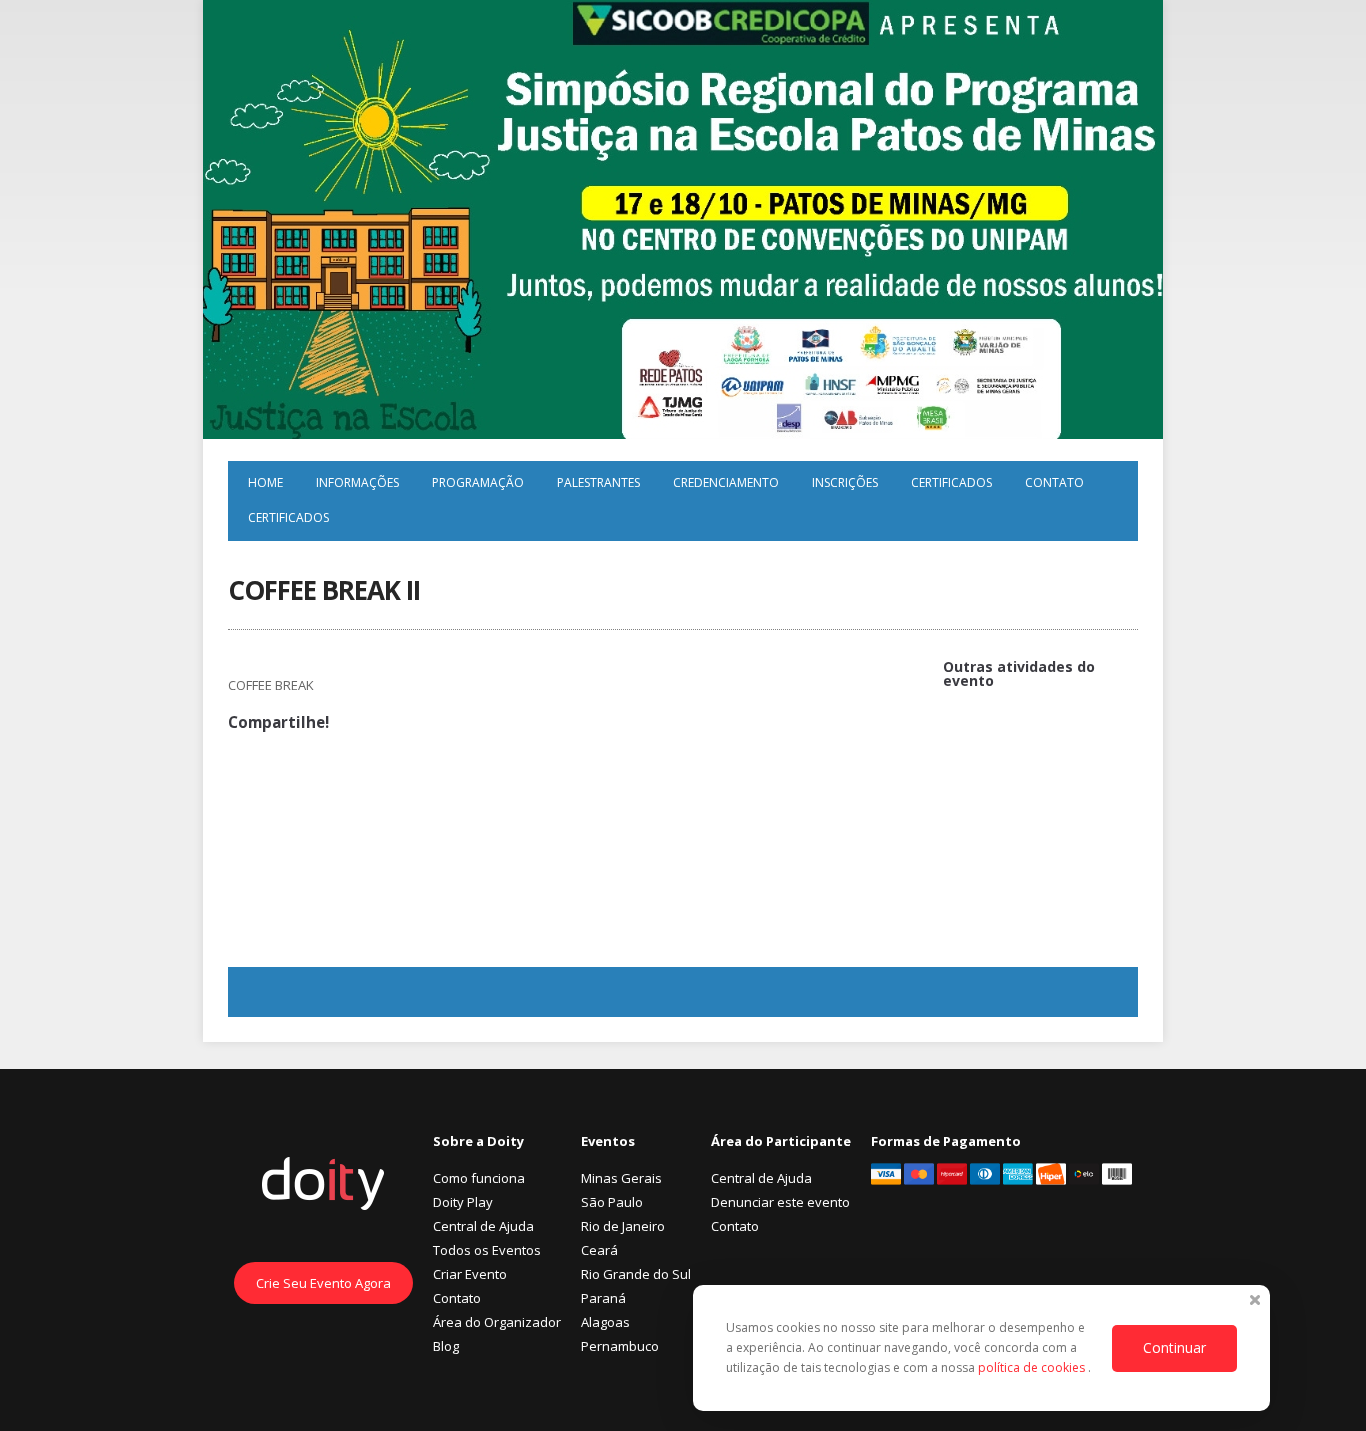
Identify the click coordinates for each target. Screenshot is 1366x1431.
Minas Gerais (621, 1178)
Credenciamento (726, 482)
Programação (478, 482)
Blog (446, 1346)
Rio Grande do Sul (636, 1274)
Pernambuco (620, 1346)
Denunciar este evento (780, 1202)
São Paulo (612, 1202)
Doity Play (463, 1202)
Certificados (951, 482)
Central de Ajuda (483, 1226)
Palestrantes (598, 482)
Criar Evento (470, 1274)
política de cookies (1033, 1367)
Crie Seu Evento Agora (323, 1283)
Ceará (599, 1250)
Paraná (603, 1298)
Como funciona (479, 1178)
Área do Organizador (497, 1322)
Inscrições (845, 482)
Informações (357, 482)
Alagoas (605, 1322)
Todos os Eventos (487, 1250)
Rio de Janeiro (623, 1226)
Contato (1054, 482)
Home (265, 482)
